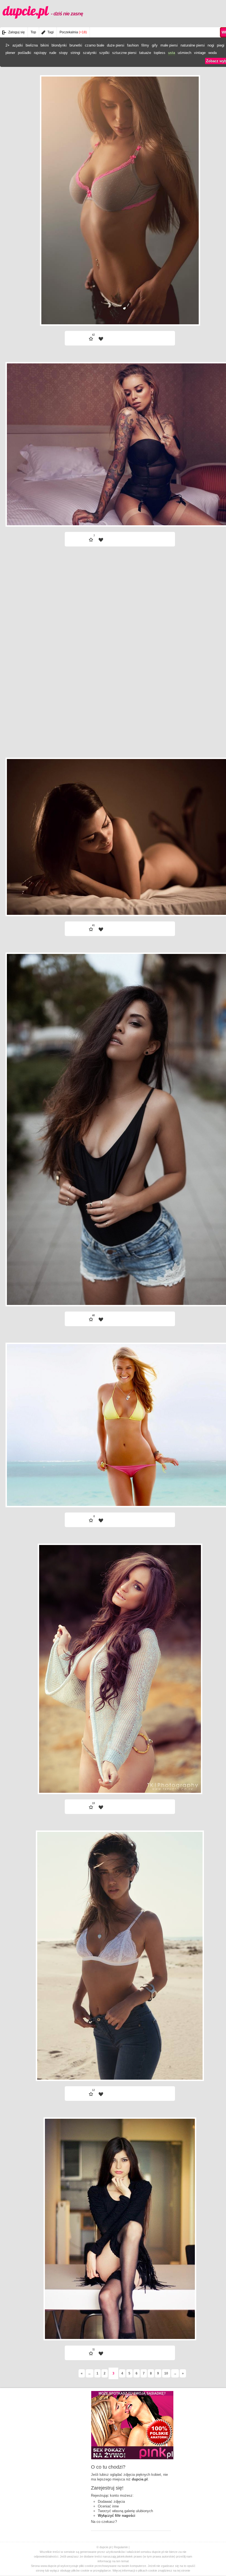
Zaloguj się (17, 32)
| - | (153, 311)
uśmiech (185, 53)
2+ (8, 45)
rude (53, 53)
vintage (200, 53)
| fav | (101, 339)
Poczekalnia (73, 32)
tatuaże (145, 53)
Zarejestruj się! (107, 2488)
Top (33, 32)
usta (172, 53)
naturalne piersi (193, 45)
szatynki (90, 53)
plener (10, 53)
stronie (186, 2570)
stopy (63, 53)
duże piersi (116, 45)
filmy (145, 45)
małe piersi (169, 45)
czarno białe (95, 45)
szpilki (104, 53)
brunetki (76, 45)
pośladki (25, 53)
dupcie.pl (43, 11)
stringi (75, 53)
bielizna (32, 45)
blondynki (59, 45)
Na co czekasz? (104, 2522)
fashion (133, 45)
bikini (45, 45)
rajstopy (40, 53)
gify (155, 45)
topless (160, 53)
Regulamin (121, 2547)
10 (166, 2373)
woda (212, 53)
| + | (87, 311)
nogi (211, 45)
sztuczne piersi (124, 53)
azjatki (18, 45)
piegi (221, 45)
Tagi (51, 32)
